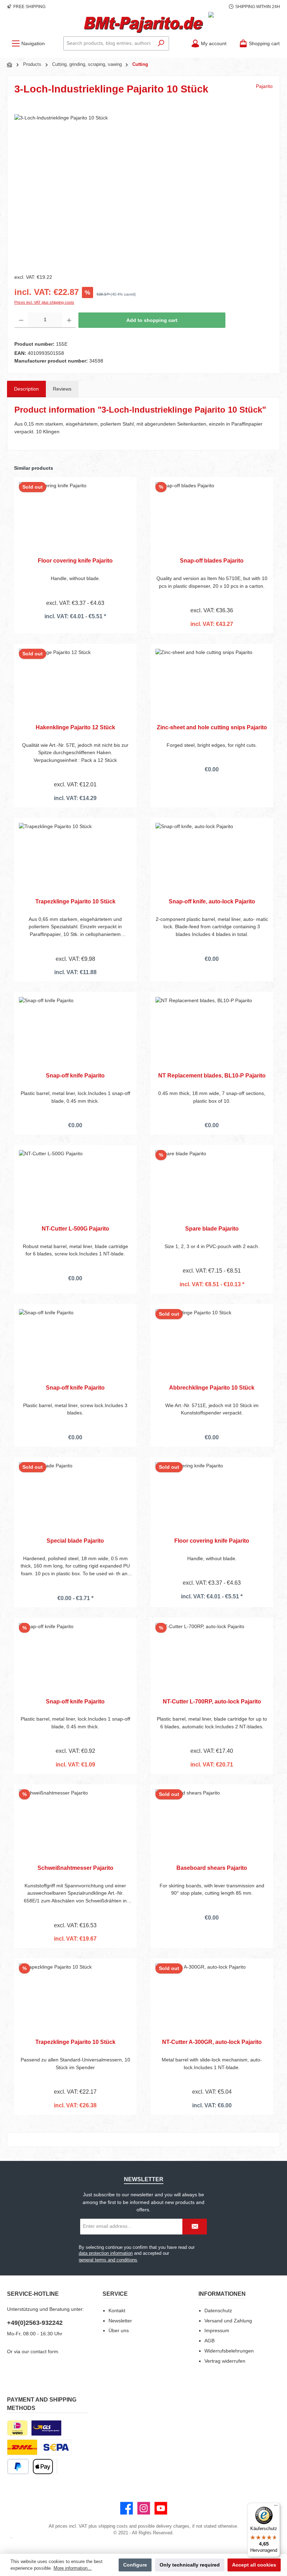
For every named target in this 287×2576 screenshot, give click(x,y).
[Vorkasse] (56, 2447)
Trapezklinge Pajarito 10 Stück (75, 901)
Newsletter (120, 2321)
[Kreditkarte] (57, 2467)
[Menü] (276, 2507)
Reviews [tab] (62, 389)
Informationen (222, 2294)
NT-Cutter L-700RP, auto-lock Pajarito (212, 1701)
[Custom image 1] (46, 2428)
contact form (44, 2351)
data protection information (106, 2253)
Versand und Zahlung (228, 2321)
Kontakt (117, 2310)
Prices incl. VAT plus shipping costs (44, 302)
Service (115, 2294)
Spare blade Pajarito (212, 1228)
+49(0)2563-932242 (35, 2323)
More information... (73, 2568)
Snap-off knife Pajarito (75, 1075)
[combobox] (108, 43)
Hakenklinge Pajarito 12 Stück (75, 727)
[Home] (10, 65)
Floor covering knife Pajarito (75, 560)
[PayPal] (18, 2467)
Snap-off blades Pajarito (212, 560)
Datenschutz (218, 2310)
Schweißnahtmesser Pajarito (75, 1868)
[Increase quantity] (69, 320)
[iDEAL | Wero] (17, 2428)
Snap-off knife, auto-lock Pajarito (212, 901)
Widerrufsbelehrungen (229, 2351)
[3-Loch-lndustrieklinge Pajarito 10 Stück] (143, 190)
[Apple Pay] (43, 2467)
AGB (209, 2341)
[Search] (161, 43)
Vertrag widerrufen (225, 2361)
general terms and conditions (108, 2260)
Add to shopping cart (152, 320)
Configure (135, 2565)
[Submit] (195, 2227)
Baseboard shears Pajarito (212, 1868)
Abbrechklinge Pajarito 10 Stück (212, 1387)
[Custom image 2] (22, 2447)
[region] (143, 190)
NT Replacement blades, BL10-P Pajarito (212, 1075)
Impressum (217, 2330)
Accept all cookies (254, 2565)
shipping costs (113, 2526)
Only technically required (190, 2565)
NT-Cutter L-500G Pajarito (75, 1228)
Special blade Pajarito (75, 1541)
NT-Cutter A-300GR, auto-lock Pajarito (212, 2042)
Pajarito (264, 86)
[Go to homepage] (143, 25)
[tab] (26, 389)
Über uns (119, 2330)
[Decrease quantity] (21, 320)
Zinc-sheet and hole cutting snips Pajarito (212, 727)
